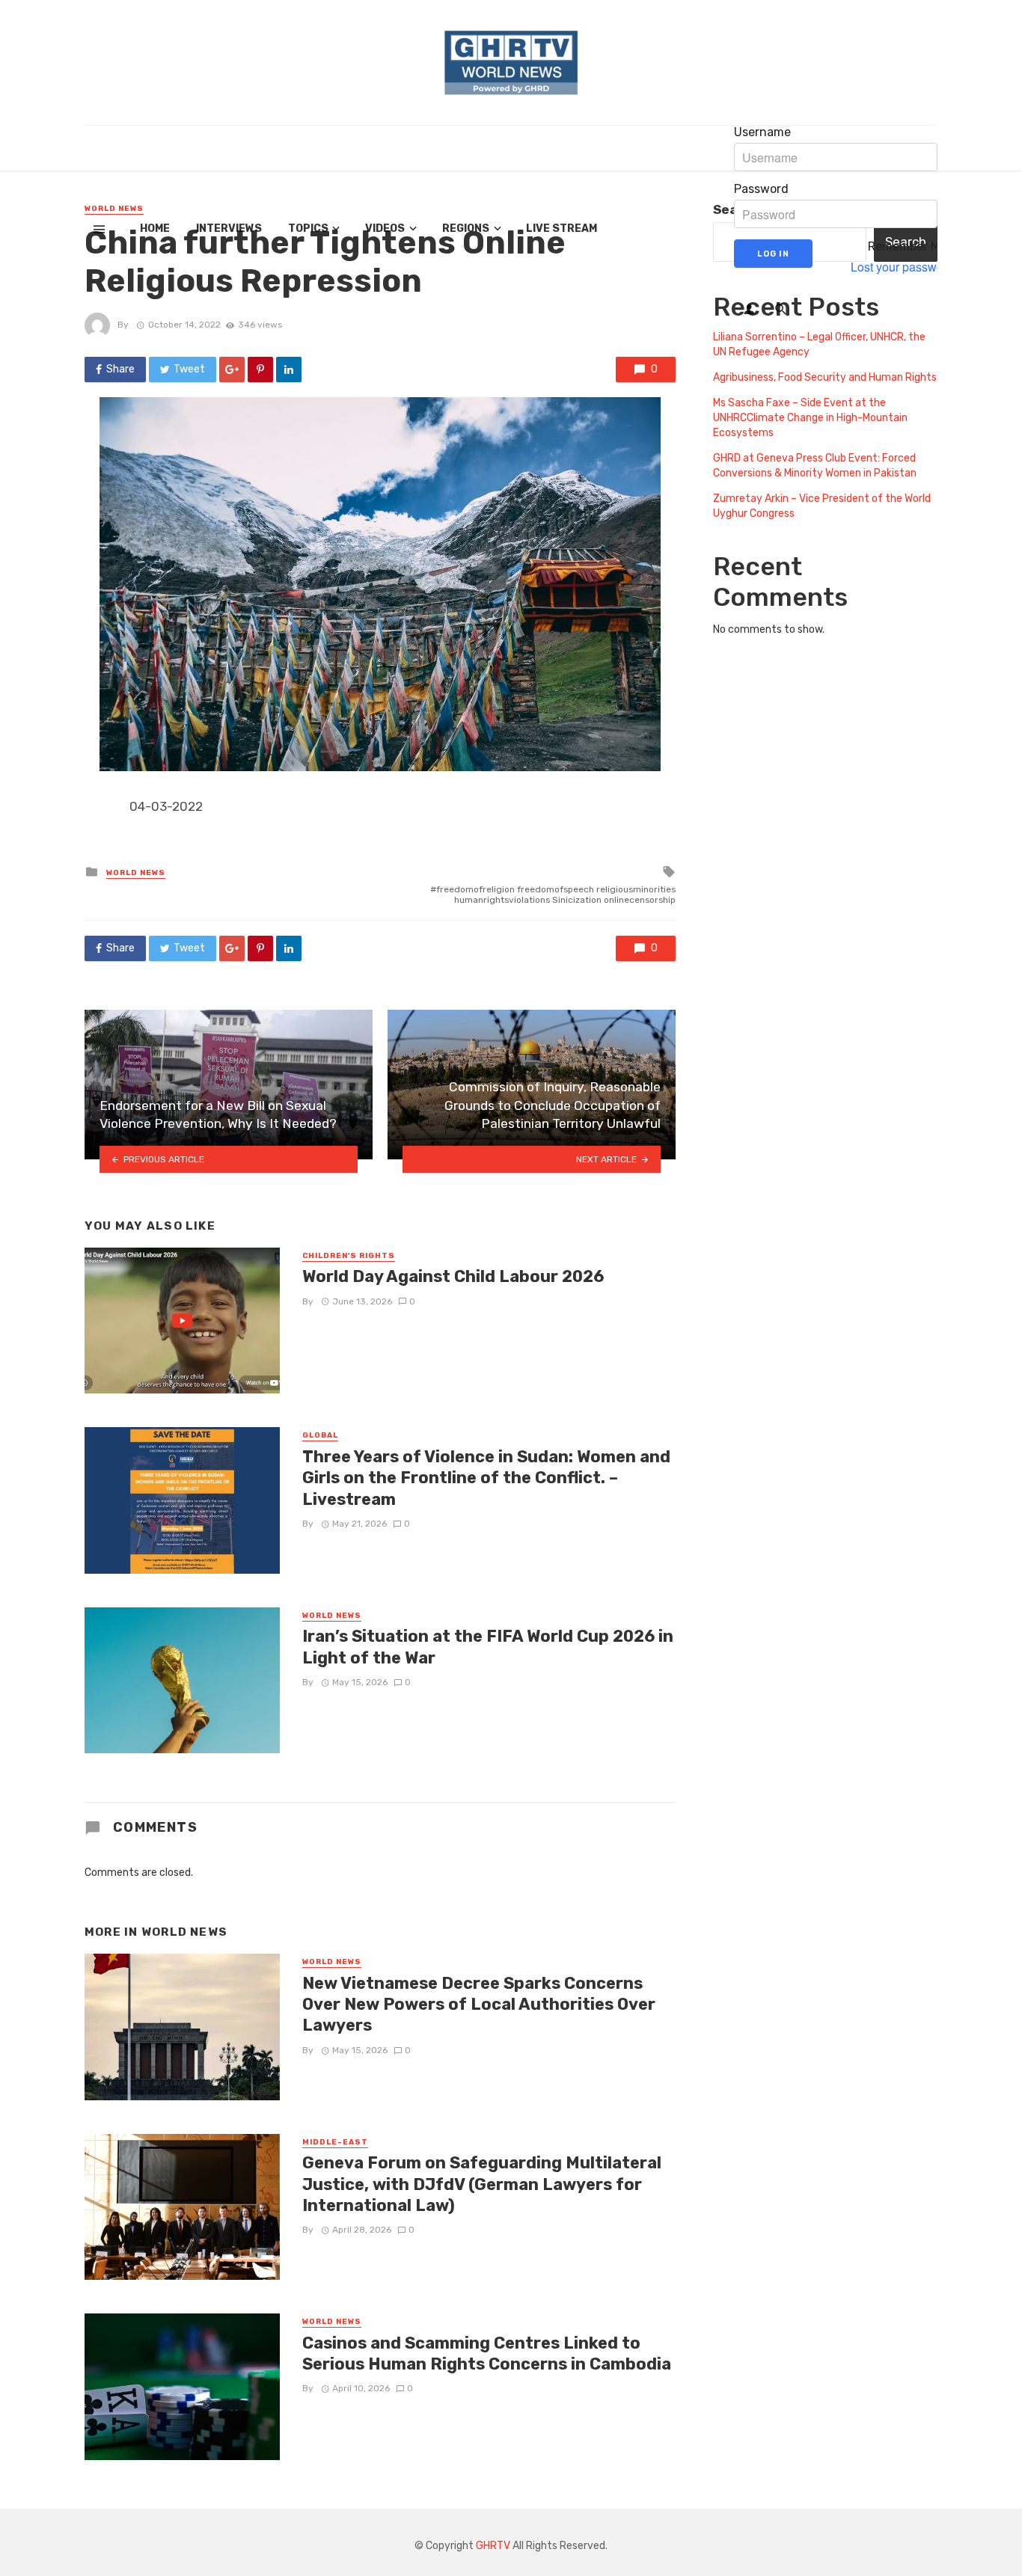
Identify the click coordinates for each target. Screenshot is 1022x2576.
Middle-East (335, 2142)
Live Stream (562, 229)
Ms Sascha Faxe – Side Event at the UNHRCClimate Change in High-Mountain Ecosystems (810, 418)
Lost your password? (906, 267)
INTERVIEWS (229, 229)
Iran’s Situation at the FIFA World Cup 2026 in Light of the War (488, 1647)
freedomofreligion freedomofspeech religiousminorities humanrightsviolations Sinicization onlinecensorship (556, 895)
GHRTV (493, 2546)
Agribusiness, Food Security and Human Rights (825, 377)
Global (320, 1435)
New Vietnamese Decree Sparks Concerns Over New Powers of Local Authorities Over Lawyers (479, 2005)
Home (155, 229)
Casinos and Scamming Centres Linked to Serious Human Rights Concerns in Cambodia (487, 2353)
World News (136, 873)
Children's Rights (349, 1256)
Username (762, 132)
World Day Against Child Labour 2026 (453, 1276)
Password (761, 189)
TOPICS (308, 229)
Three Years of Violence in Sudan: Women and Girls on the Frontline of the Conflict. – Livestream (486, 1478)
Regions (466, 229)
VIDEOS (385, 229)
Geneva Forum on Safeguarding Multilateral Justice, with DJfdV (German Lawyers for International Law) (482, 2184)
